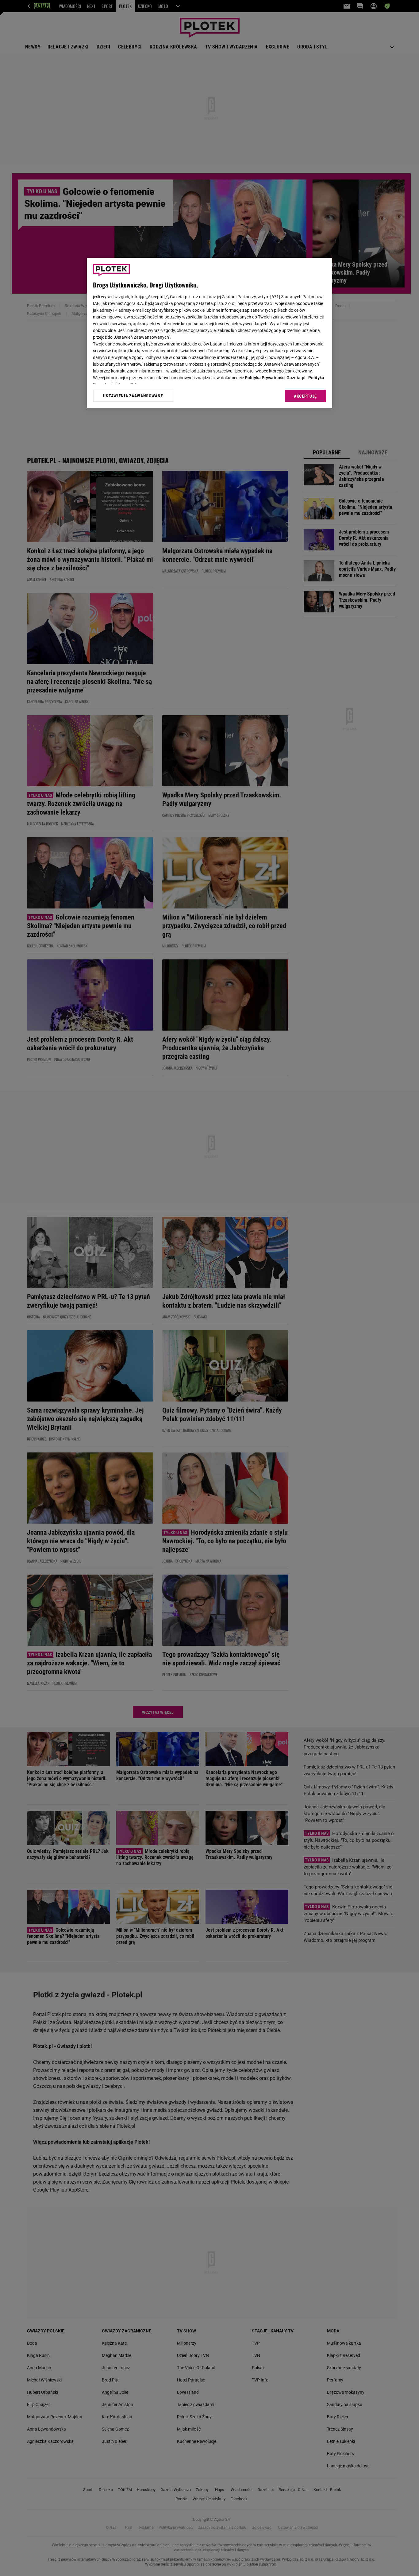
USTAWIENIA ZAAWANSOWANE (133, 396)
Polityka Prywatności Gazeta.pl (275, 378)
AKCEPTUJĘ (305, 396)
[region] (209, 333)
